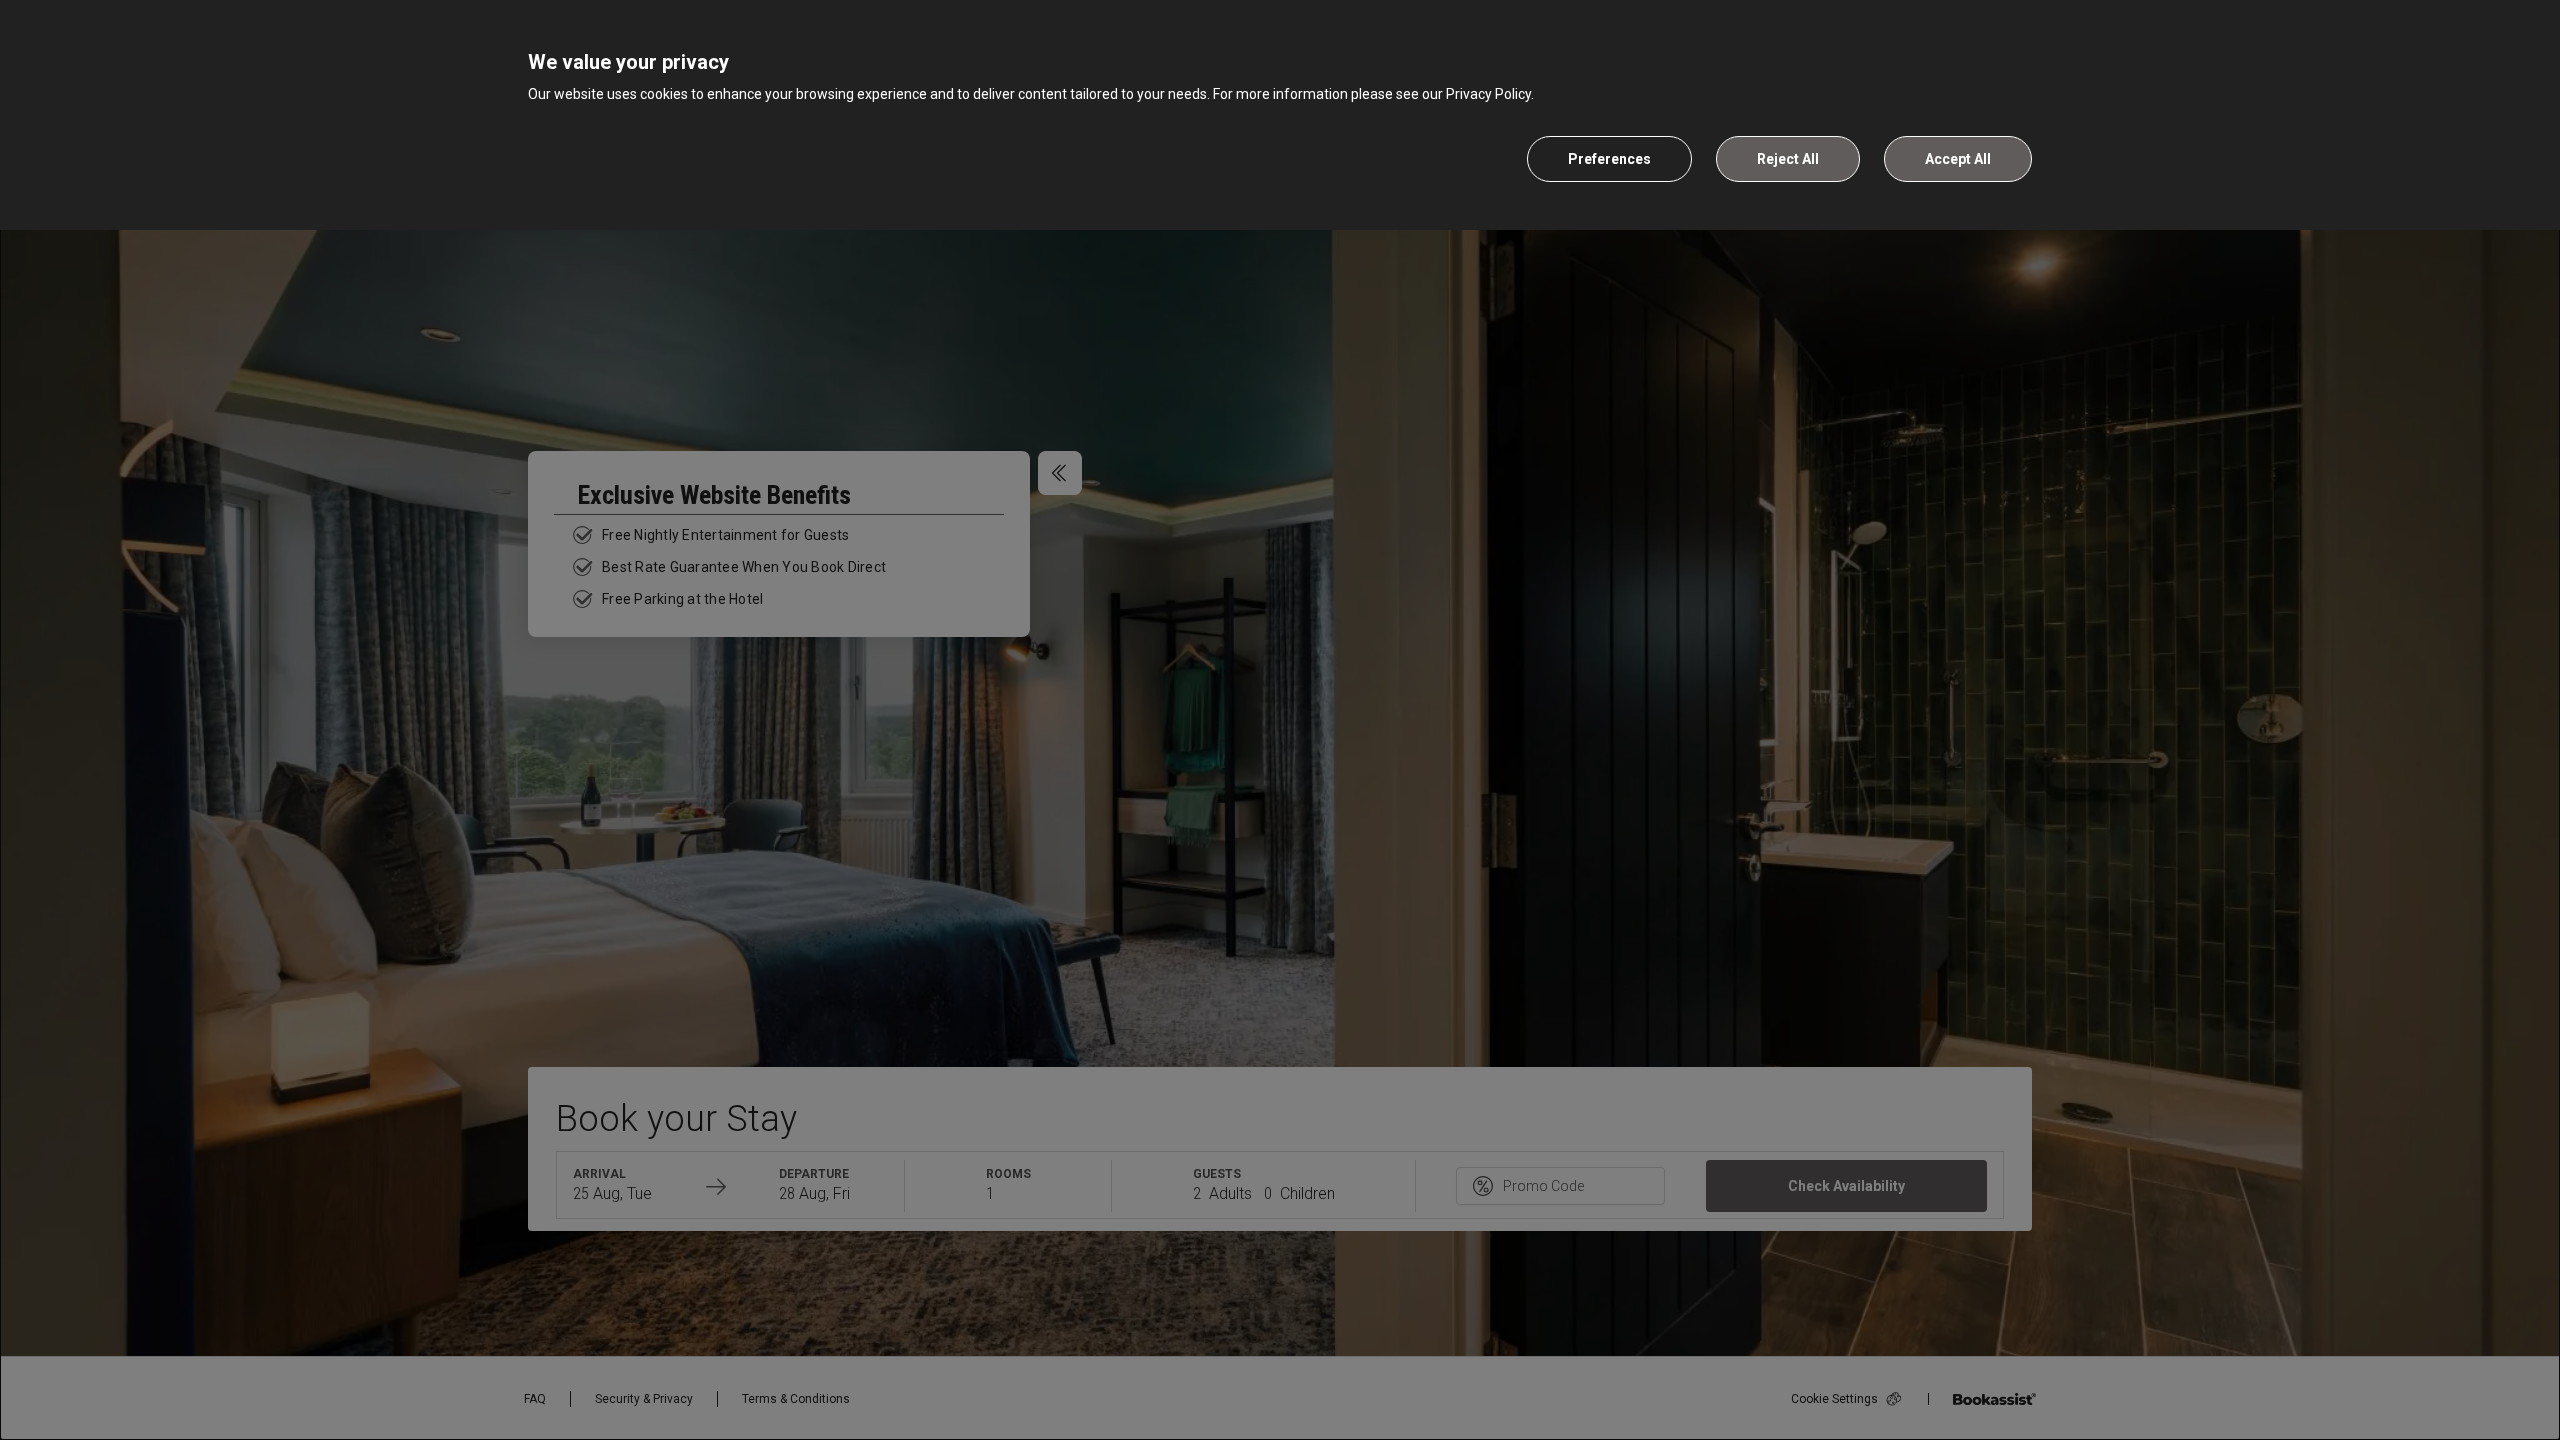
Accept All (1958, 159)
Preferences (1609, 159)
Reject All (1788, 159)
